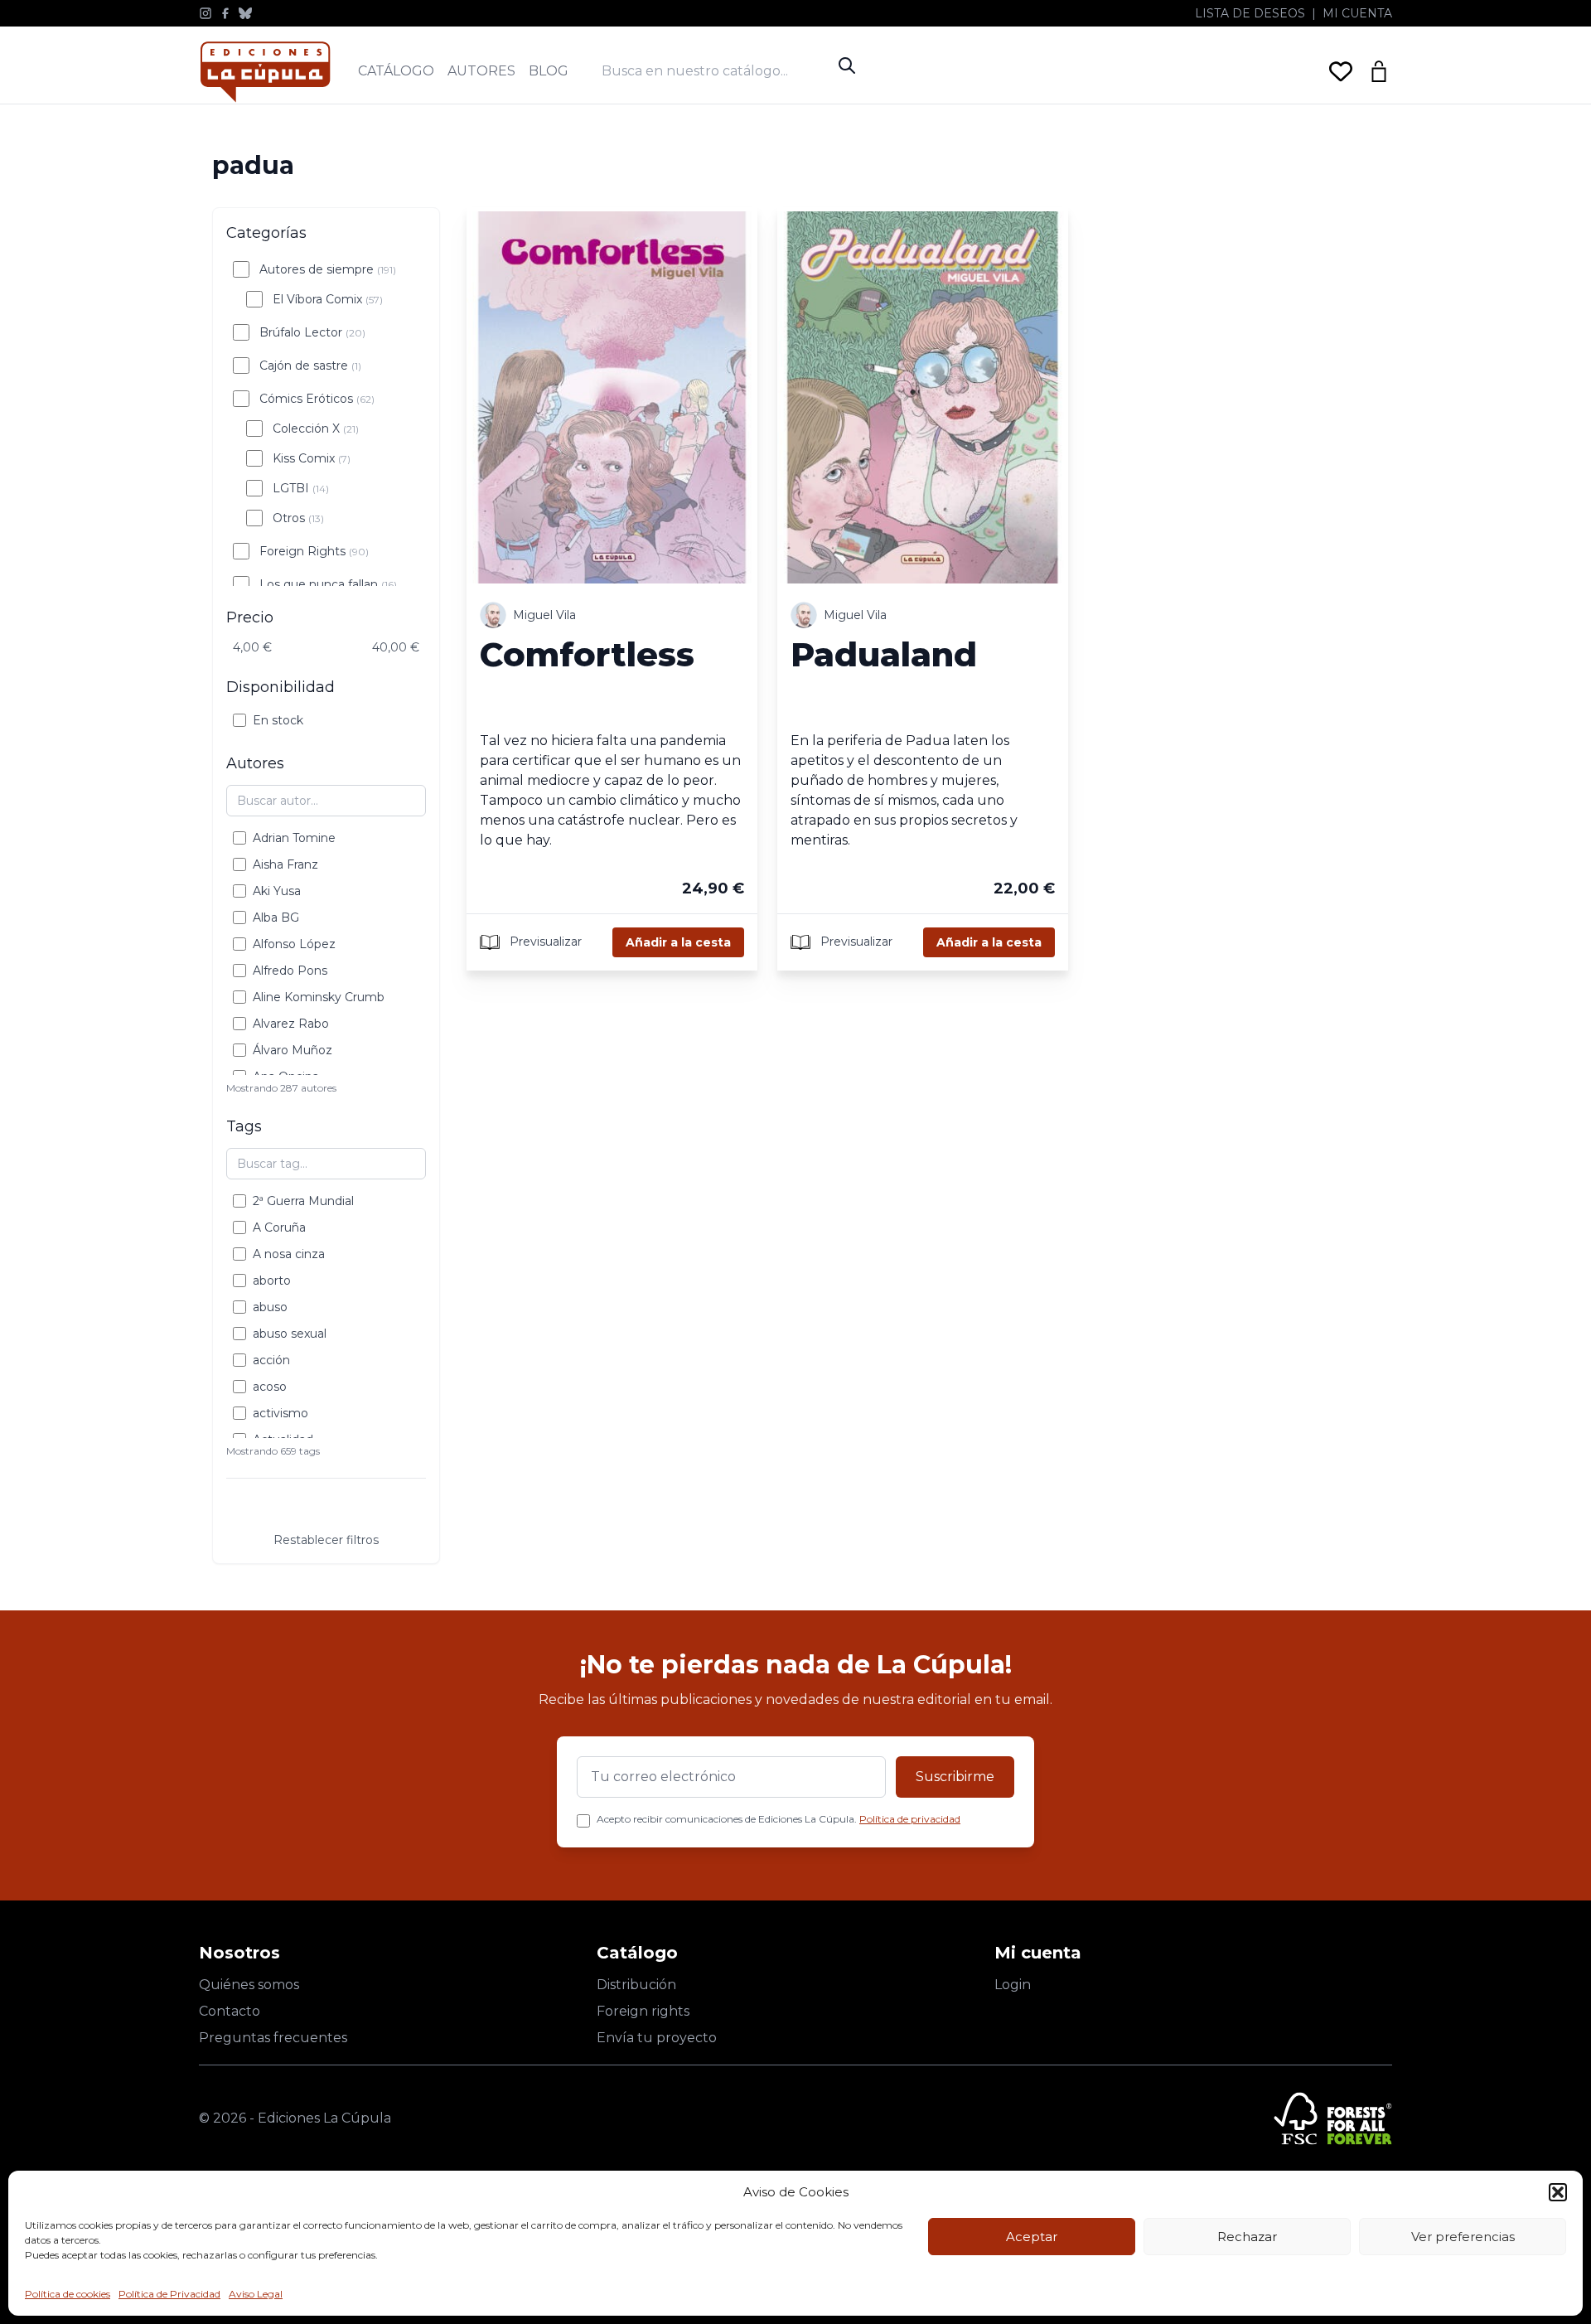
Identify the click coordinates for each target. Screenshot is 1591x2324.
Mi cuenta (1357, 13)
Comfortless (587, 654)
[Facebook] (225, 13)
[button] (1558, 2192)
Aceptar (1032, 2237)
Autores (481, 71)
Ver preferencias (1463, 2237)
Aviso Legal (256, 2294)
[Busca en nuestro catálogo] (716, 71)
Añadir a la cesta (678, 942)
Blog (549, 71)
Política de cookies (68, 2294)
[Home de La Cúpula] (265, 72)
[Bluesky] (245, 13)
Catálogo (396, 71)
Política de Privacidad (169, 2294)
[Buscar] (847, 65)
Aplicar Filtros (326, 1508)
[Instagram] (206, 13)
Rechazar (1247, 2237)
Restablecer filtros (326, 1540)
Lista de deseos (1250, 13)
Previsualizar (544, 941)
